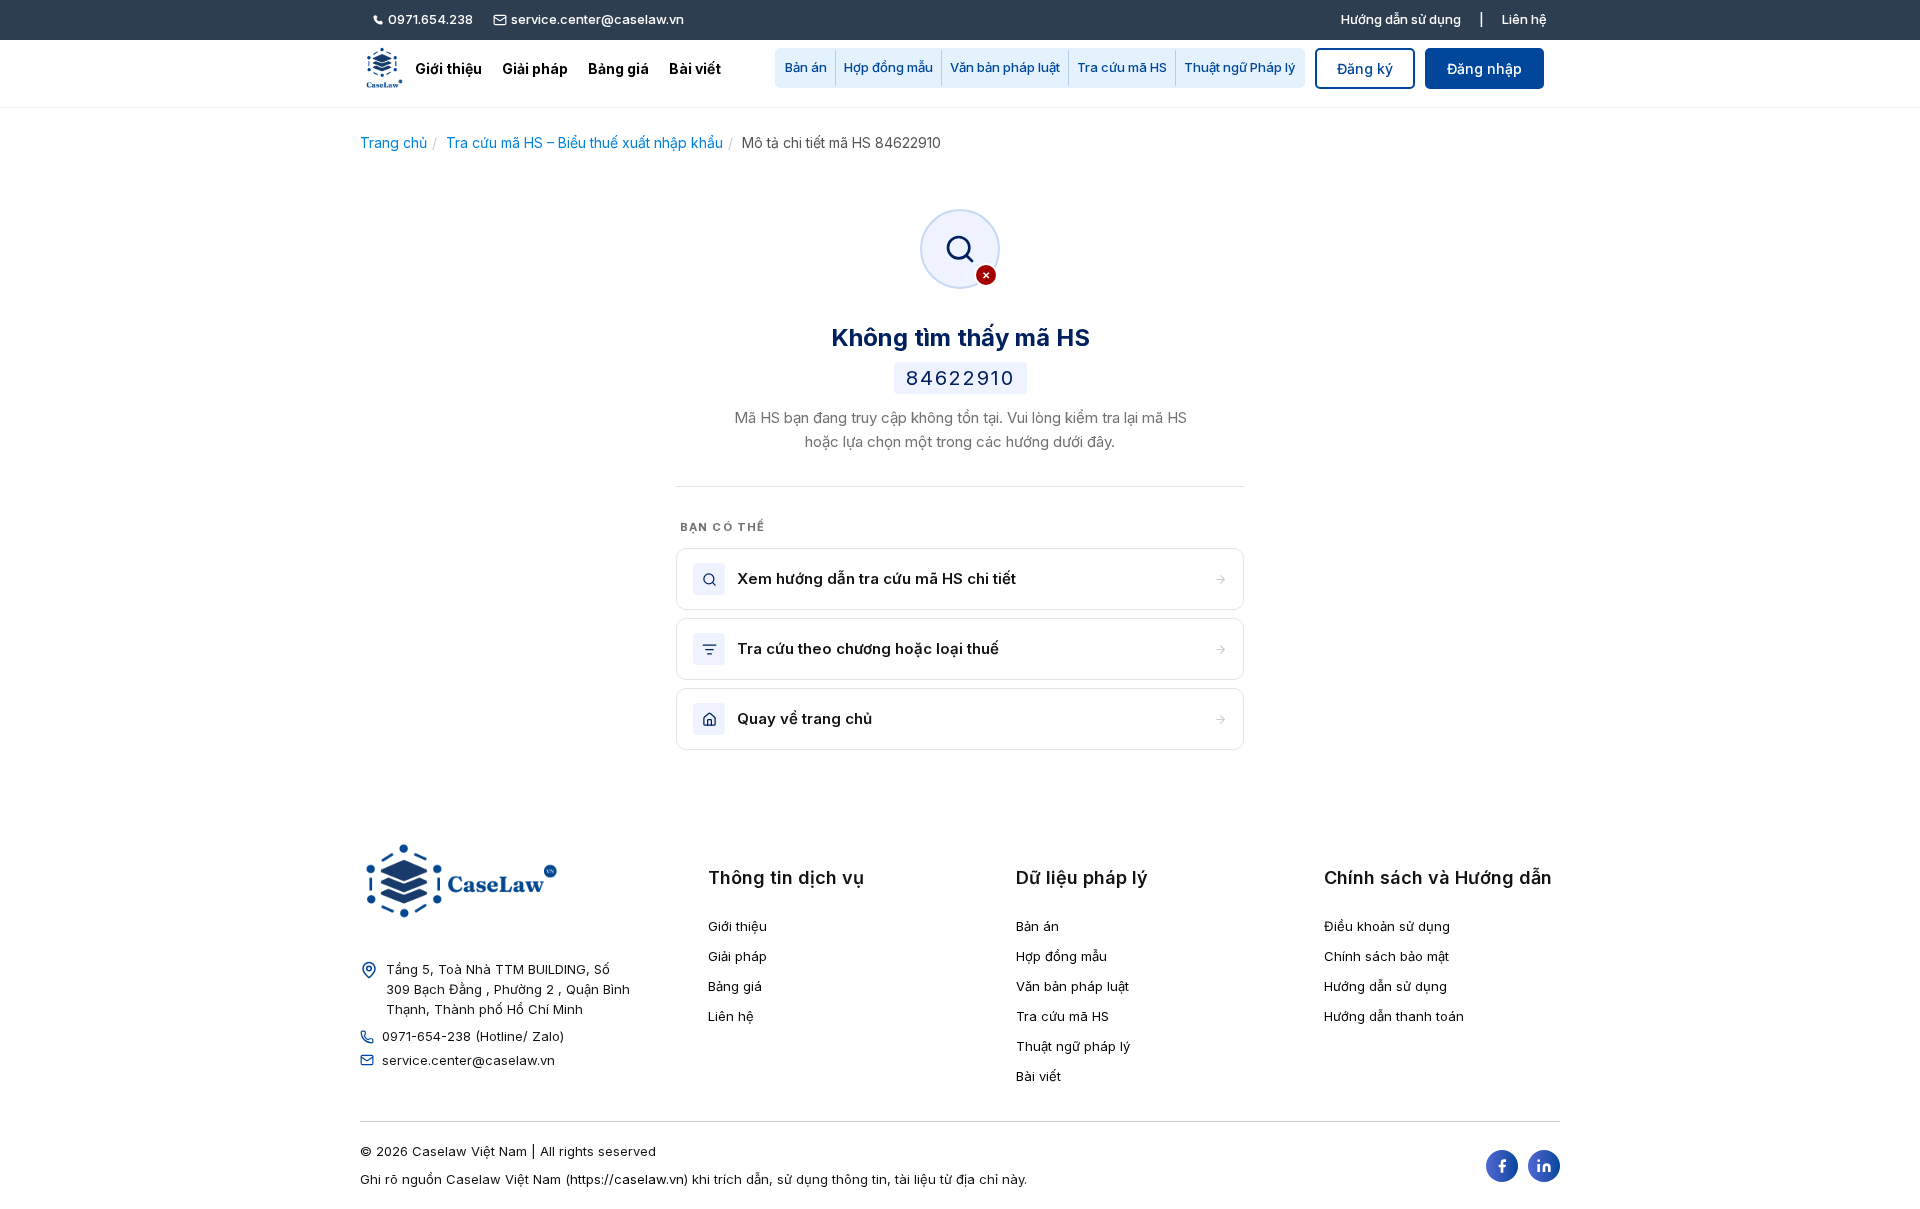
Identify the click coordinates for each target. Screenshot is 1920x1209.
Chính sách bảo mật (1386, 956)
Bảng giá (618, 68)
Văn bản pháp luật (1005, 67)
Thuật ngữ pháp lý (1073, 1046)
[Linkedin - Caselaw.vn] (1544, 1166)
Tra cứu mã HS (1122, 67)
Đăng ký (1365, 68)
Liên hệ (1524, 19)
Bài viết (695, 68)
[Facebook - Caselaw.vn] (1502, 1166)
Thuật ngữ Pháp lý (1239, 67)
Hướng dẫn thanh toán (1394, 1016)
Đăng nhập (1484, 68)
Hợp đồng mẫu (888, 67)
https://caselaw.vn (627, 1179)
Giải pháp (535, 68)
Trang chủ (393, 142)
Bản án (806, 67)
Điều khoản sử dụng (1387, 926)
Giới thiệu (448, 68)
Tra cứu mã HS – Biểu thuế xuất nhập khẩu (584, 142)
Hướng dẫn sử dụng (1401, 19)
